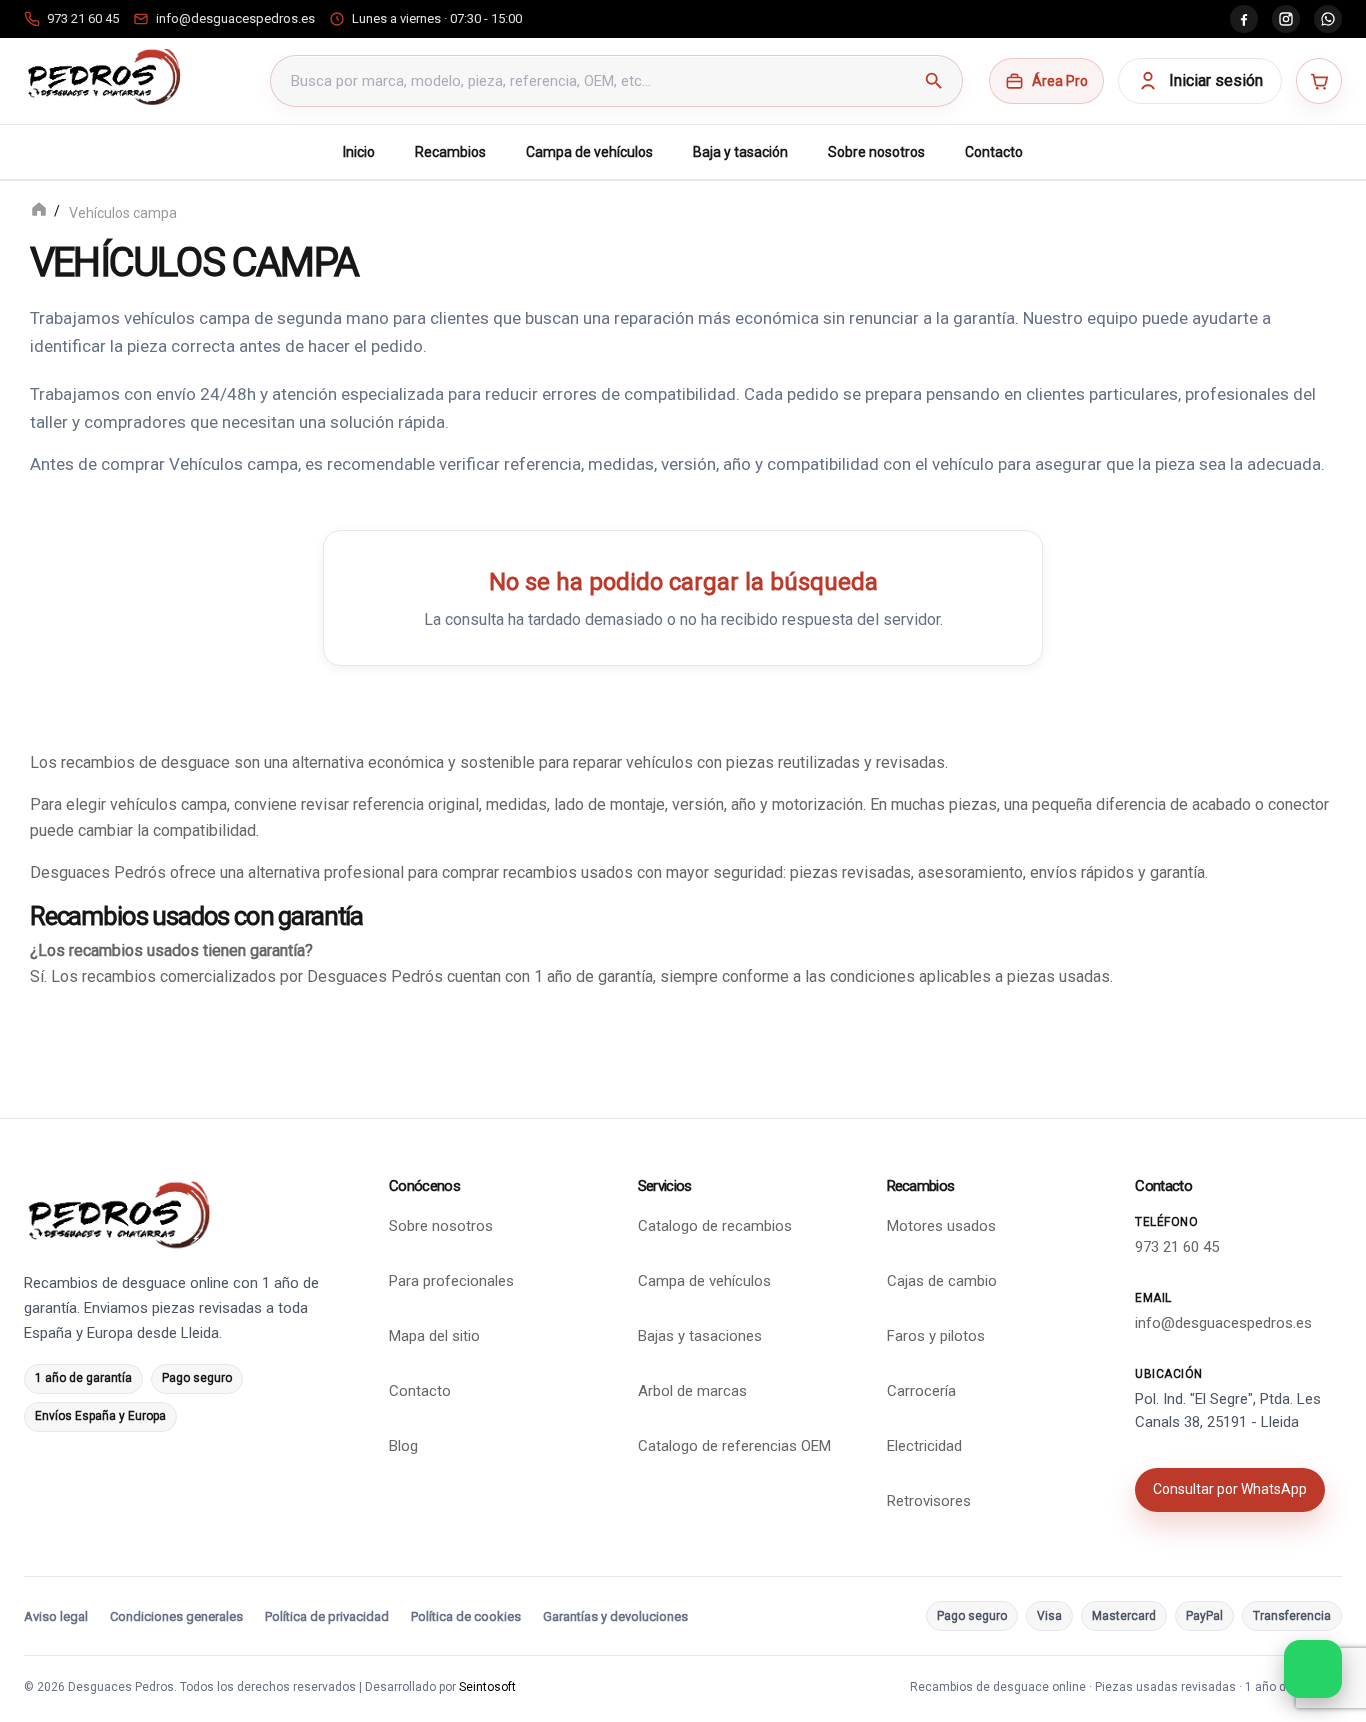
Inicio (359, 152)
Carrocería (921, 1391)
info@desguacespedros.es (1223, 1323)
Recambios (450, 152)
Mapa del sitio (434, 1336)
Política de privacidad (327, 1616)
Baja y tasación (740, 152)
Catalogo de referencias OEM (734, 1446)
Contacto (994, 152)
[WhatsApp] (1328, 19)
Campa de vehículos (589, 152)
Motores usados (941, 1226)
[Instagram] (1286, 19)
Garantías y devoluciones (615, 1616)
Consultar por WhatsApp (1230, 1489)
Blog (403, 1446)
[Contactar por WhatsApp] (1313, 1669)
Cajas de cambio (942, 1281)
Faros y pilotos (936, 1336)
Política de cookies (466, 1616)
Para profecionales (451, 1281)
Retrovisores (929, 1501)
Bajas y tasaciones (700, 1336)
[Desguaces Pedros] (103, 77)
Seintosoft (487, 1687)
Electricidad (924, 1446)
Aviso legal (56, 1616)
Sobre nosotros (876, 152)
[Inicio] (39, 211)
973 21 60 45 (1177, 1247)
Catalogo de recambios (715, 1226)
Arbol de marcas (692, 1391)
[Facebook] (1244, 19)
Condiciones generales (176, 1616)
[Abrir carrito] (1319, 81)
